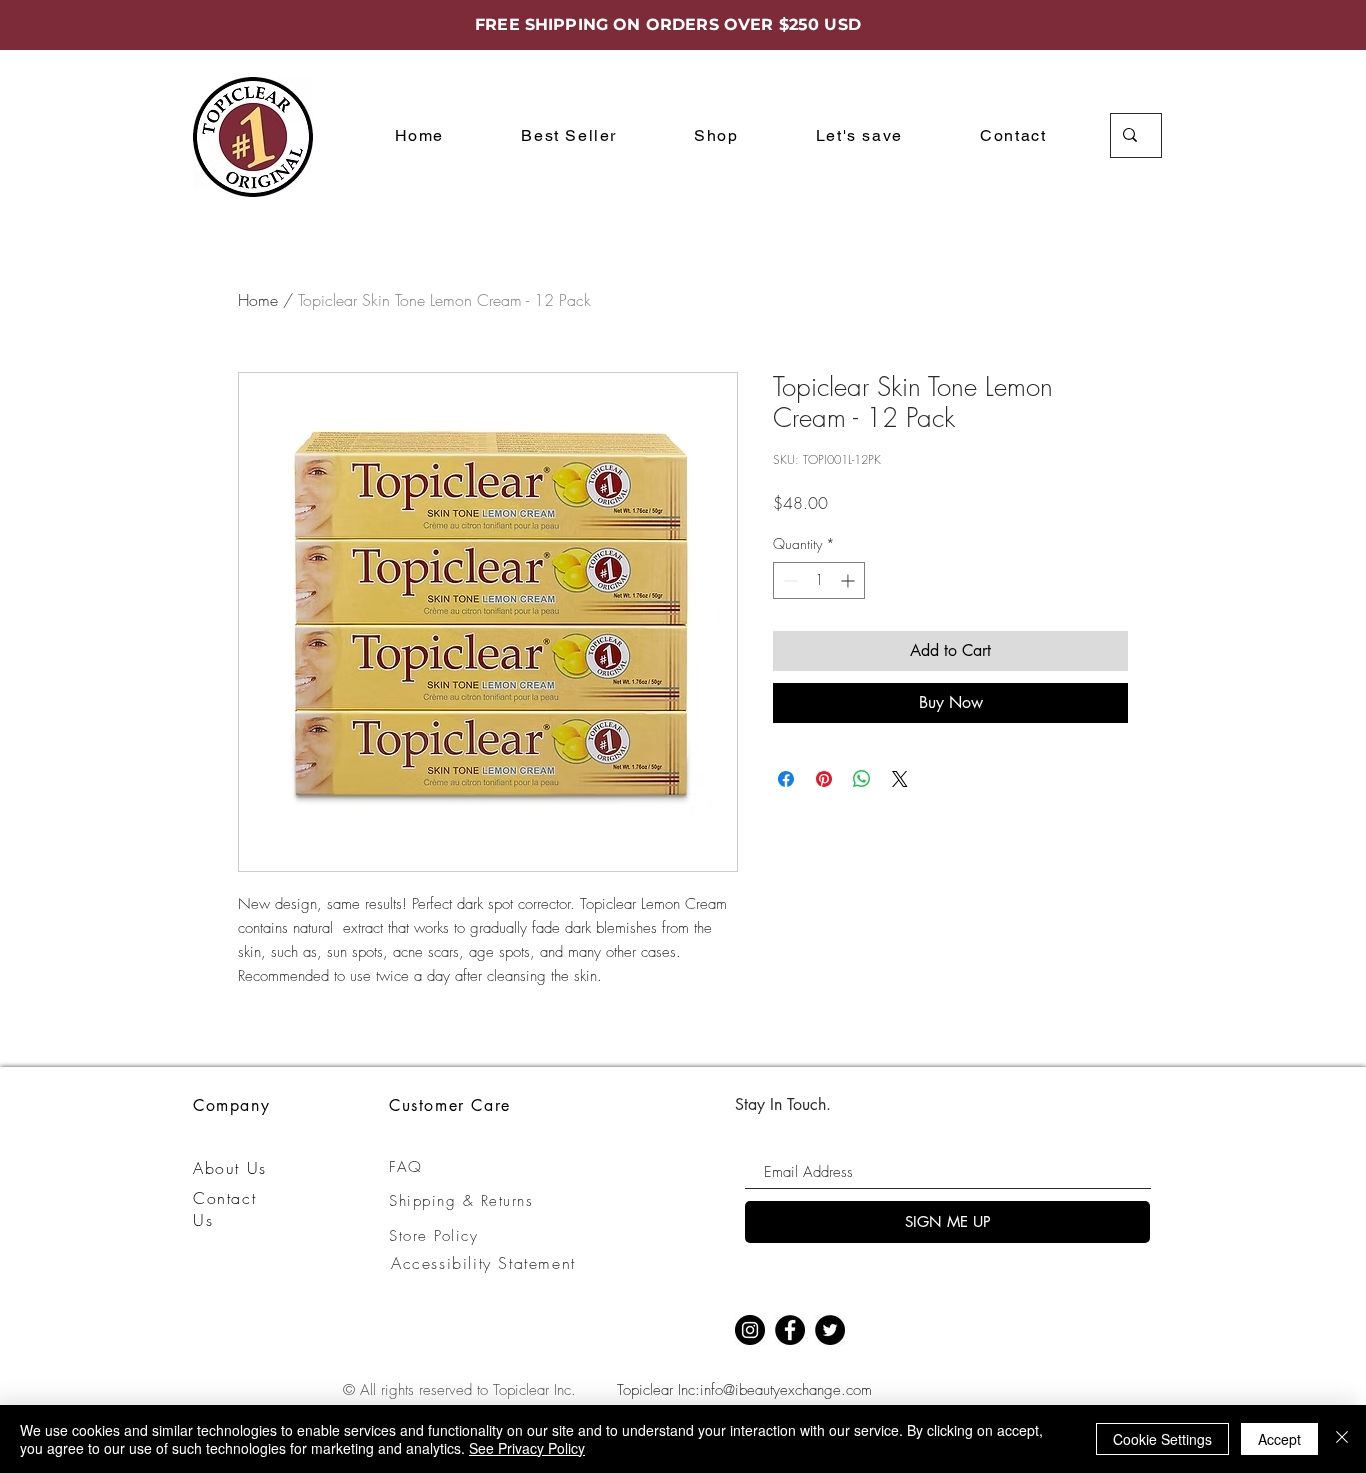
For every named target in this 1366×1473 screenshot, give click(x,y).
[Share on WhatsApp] (862, 779)
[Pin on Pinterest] (824, 779)
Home (258, 300)
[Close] (1342, 1439)
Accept (1279, 1439)
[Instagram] (750, 1330)
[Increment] (849, 580)
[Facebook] (790, 1330)
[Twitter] (830, 1330)
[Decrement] (788, 580)
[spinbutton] (819, 580)
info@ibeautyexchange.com (786, 1390)
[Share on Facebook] (786, 779)
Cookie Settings (1162, 1439)
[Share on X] (900, 779)
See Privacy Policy (527, 1448)
